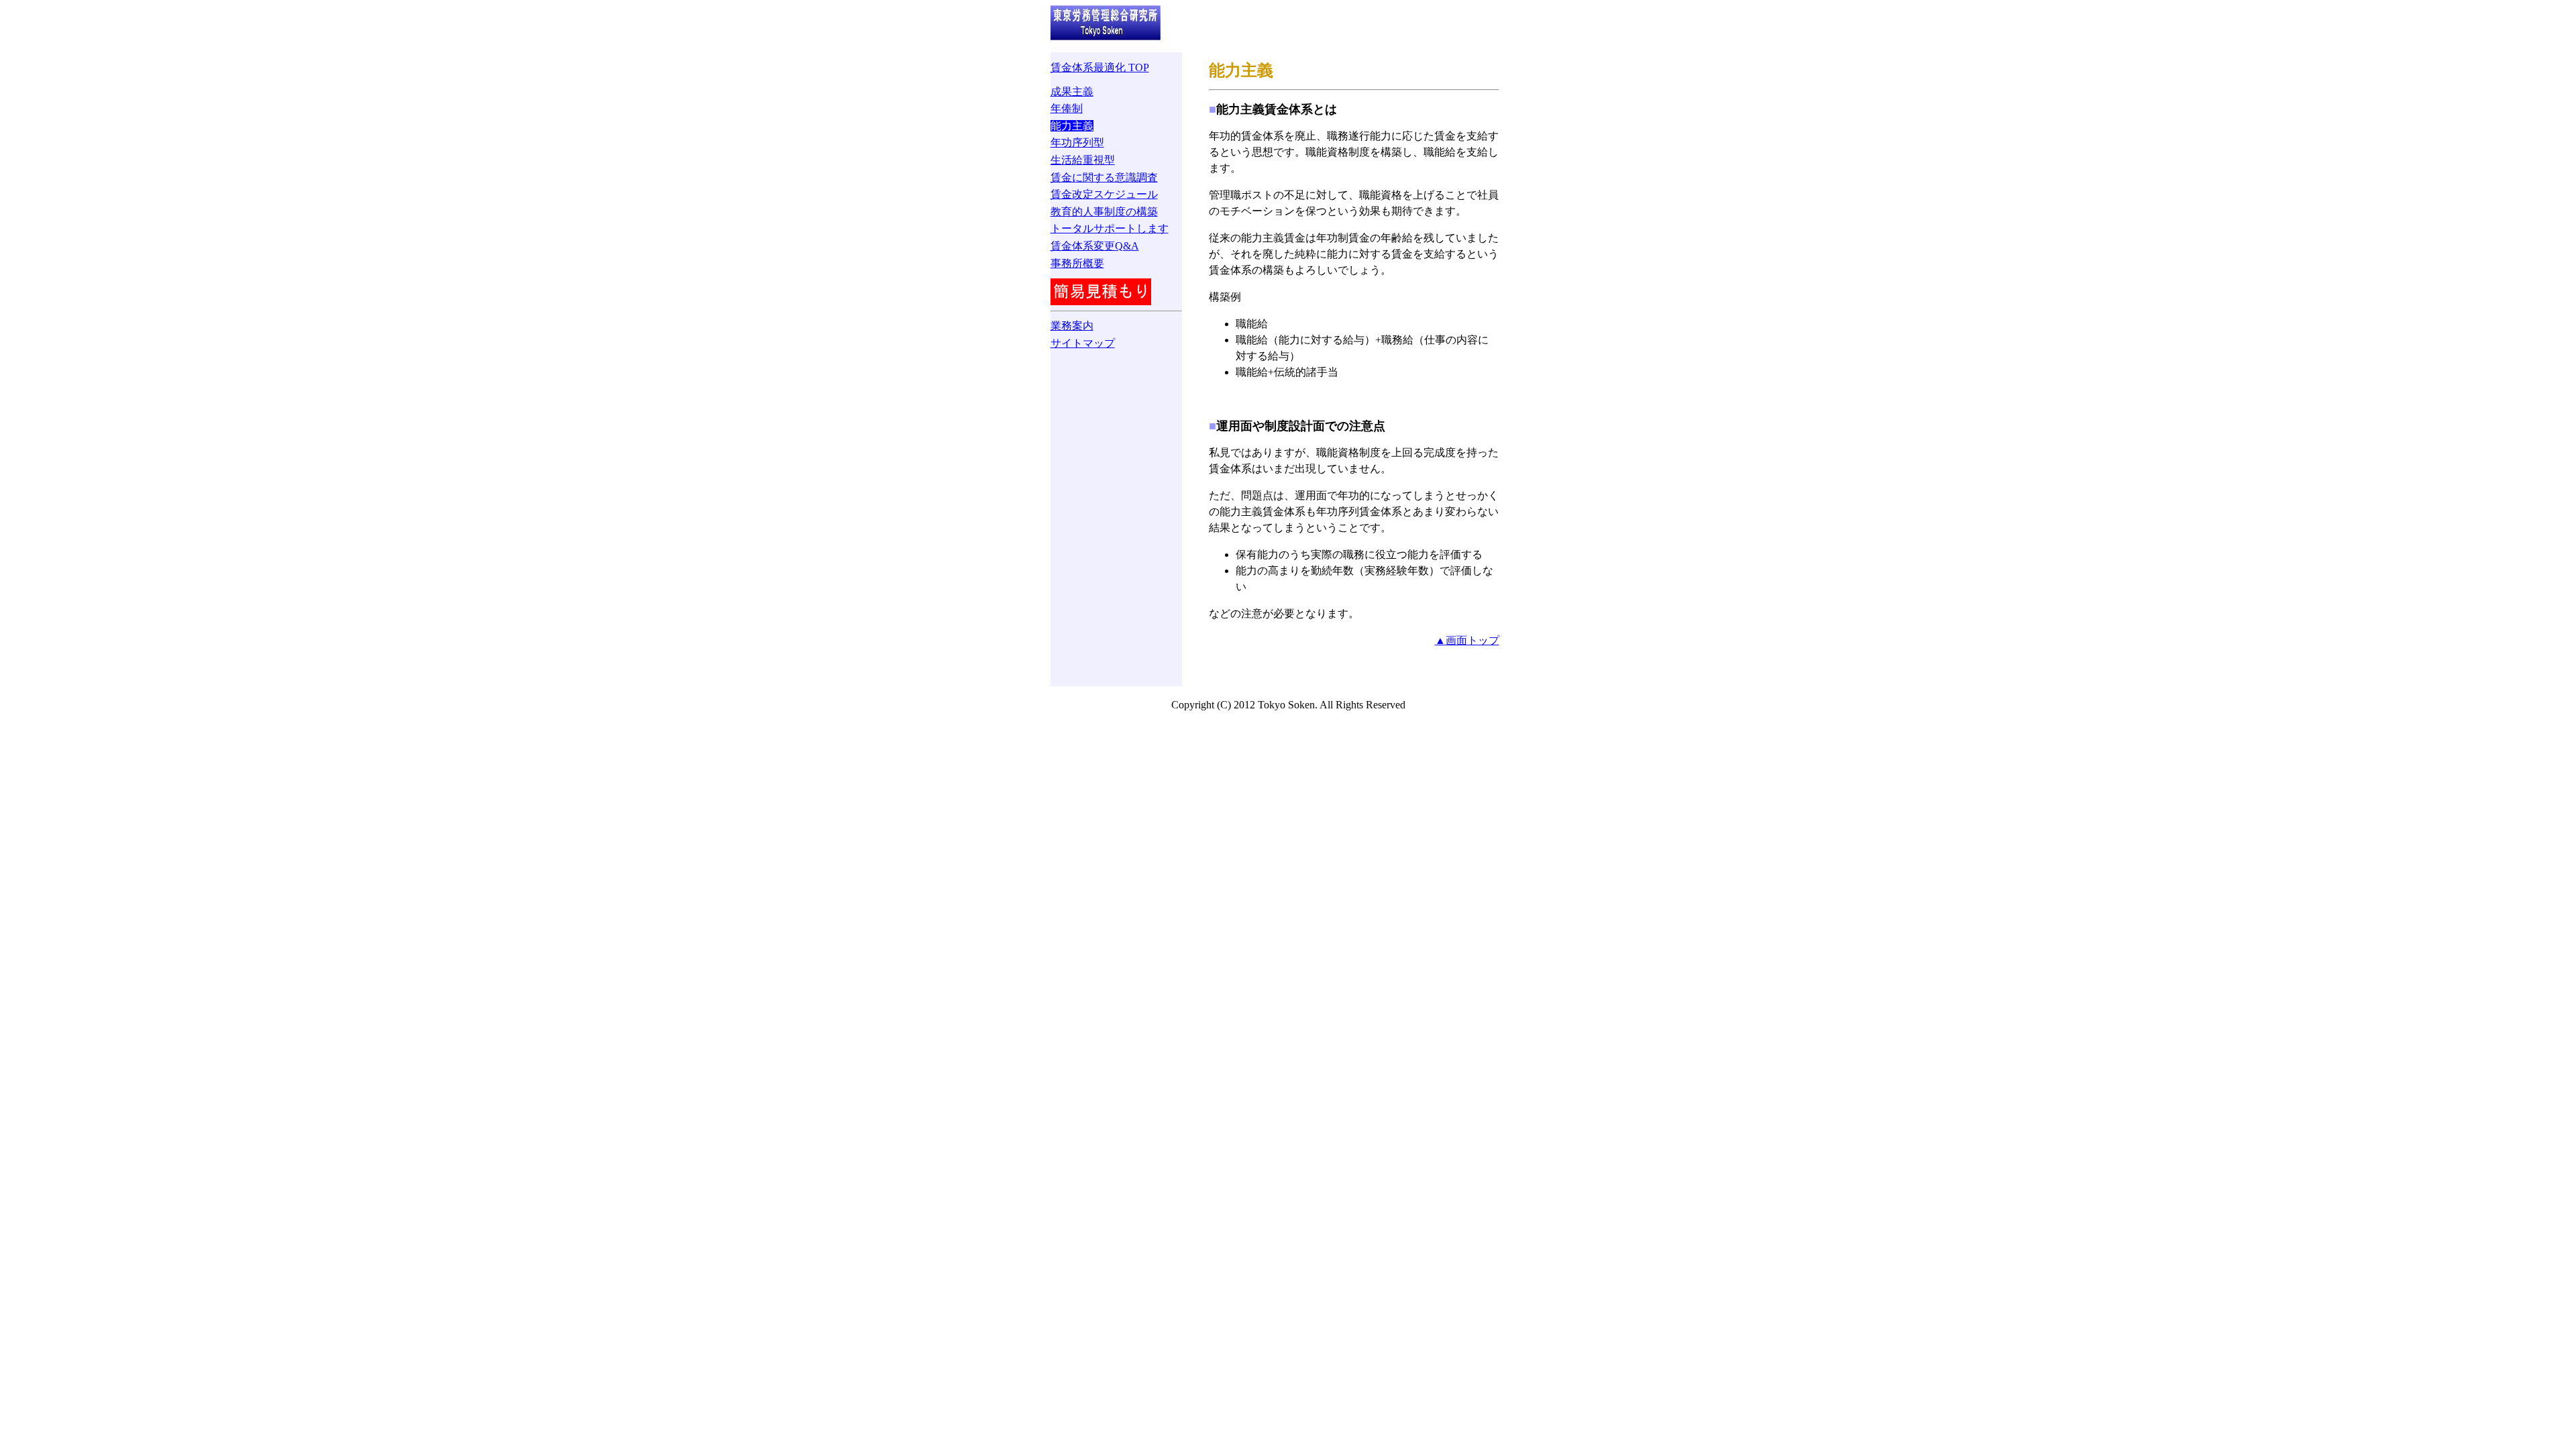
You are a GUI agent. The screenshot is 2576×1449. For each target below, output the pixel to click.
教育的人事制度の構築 (1104, 212)
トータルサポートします (1110, 228)
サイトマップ (1083, 343)
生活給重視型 (1083, 160)
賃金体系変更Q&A (1095, 246)
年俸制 (1067, 108)
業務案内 (1072, 326)
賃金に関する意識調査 (1104, 177)
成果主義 (1072, 92)
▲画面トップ (1467, 640)
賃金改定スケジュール (1104, 194)
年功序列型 (1077, 143)
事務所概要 (1077, 263)
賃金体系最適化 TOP (1100, 67)
